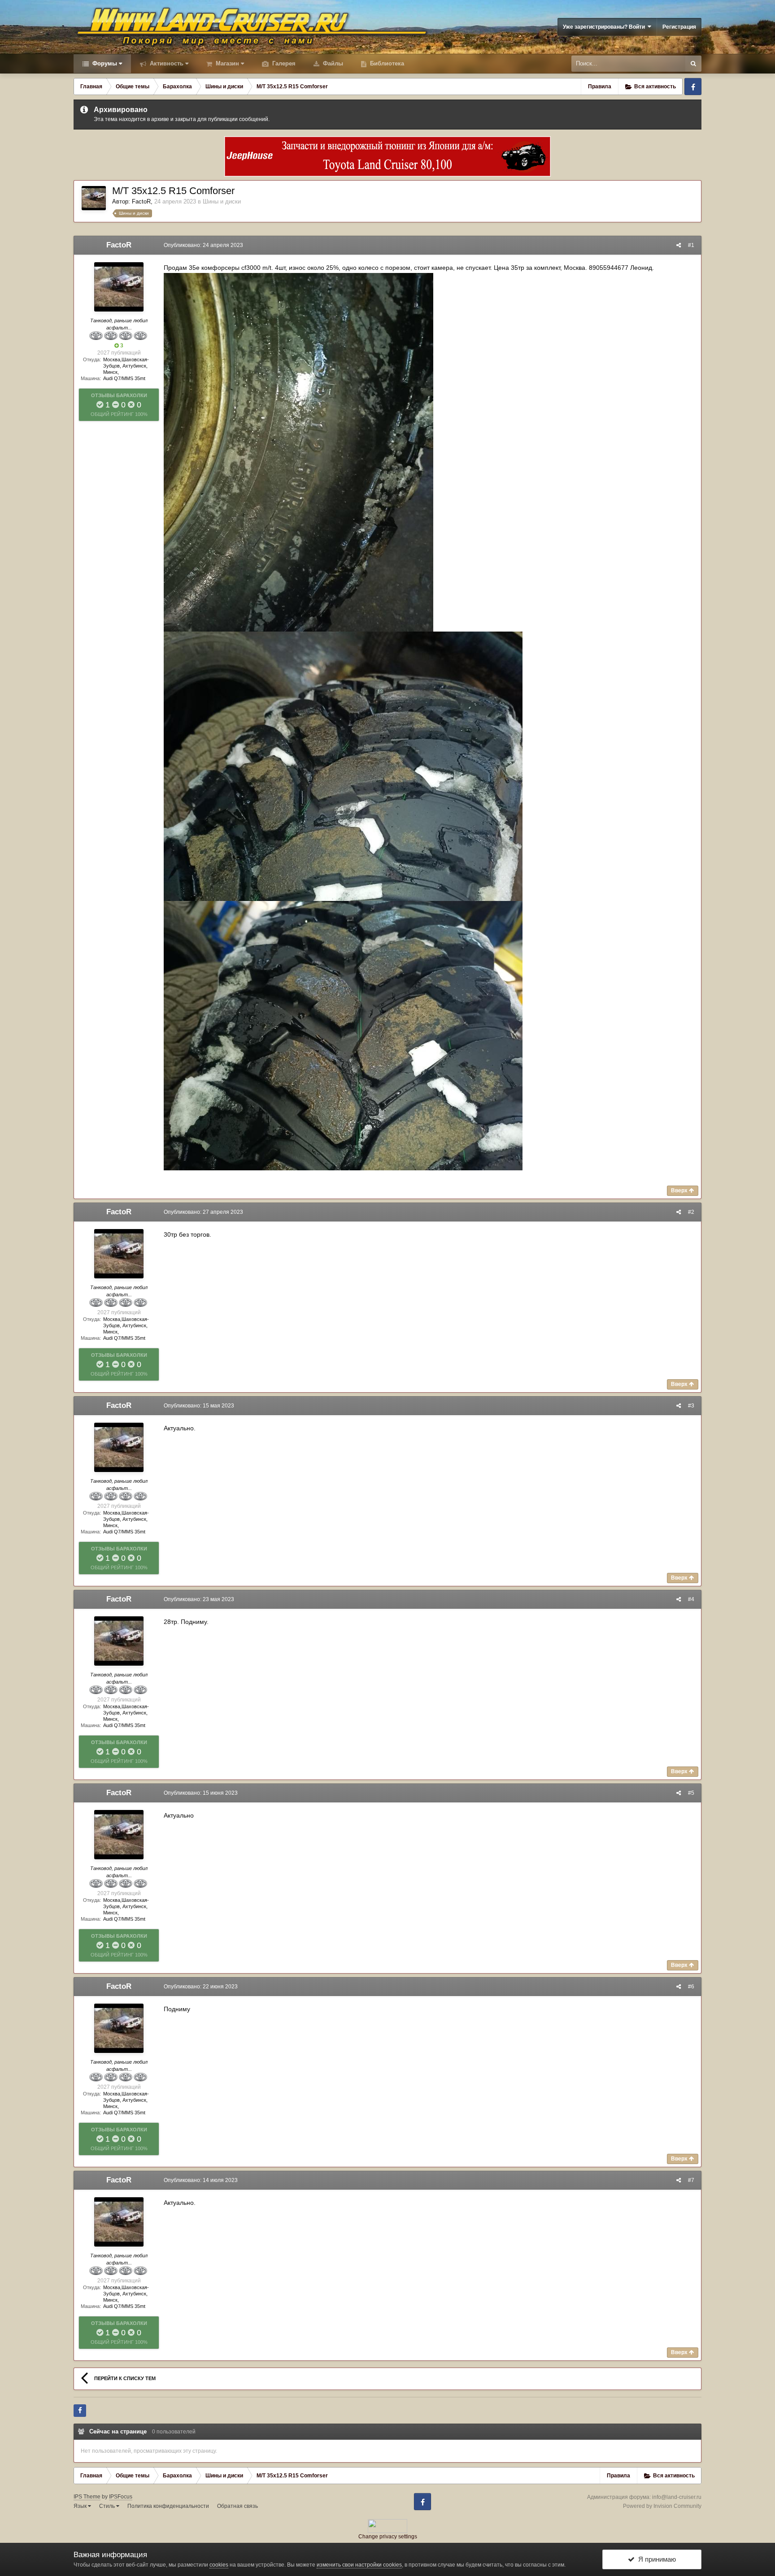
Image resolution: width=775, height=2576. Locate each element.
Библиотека (386, 63)
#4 (691, 1599)
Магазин (226, 63)
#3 (691, 1406)
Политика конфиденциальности (168, 2506)
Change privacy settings (388, 2537)
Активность (166, 63)
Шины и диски (222, 201)
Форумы (104, 63)
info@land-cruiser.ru (677, 2497)
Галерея (283, 63)
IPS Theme (87, 2497)
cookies (219, 2565)
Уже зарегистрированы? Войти (605, 27)
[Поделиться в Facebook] (80, 2411)
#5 (691, 1793)
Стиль (108, 2506)
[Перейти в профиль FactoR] (94, 198)
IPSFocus (121, 2497)
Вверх (680, 1191)
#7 (691, 2180)
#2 (691, 1212)
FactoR (141, 201)
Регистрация (679, 27)
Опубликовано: (203, 245)
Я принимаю (655, 2559)
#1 (691, 245)
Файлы (332, 63)
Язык (81, 2506)
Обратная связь (237, 2506)
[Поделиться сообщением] (679, 245)
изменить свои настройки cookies (359, 2565)
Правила (600, 87)
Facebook (693, 87)
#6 (691, 1987)
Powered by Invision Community (662, 2506)
